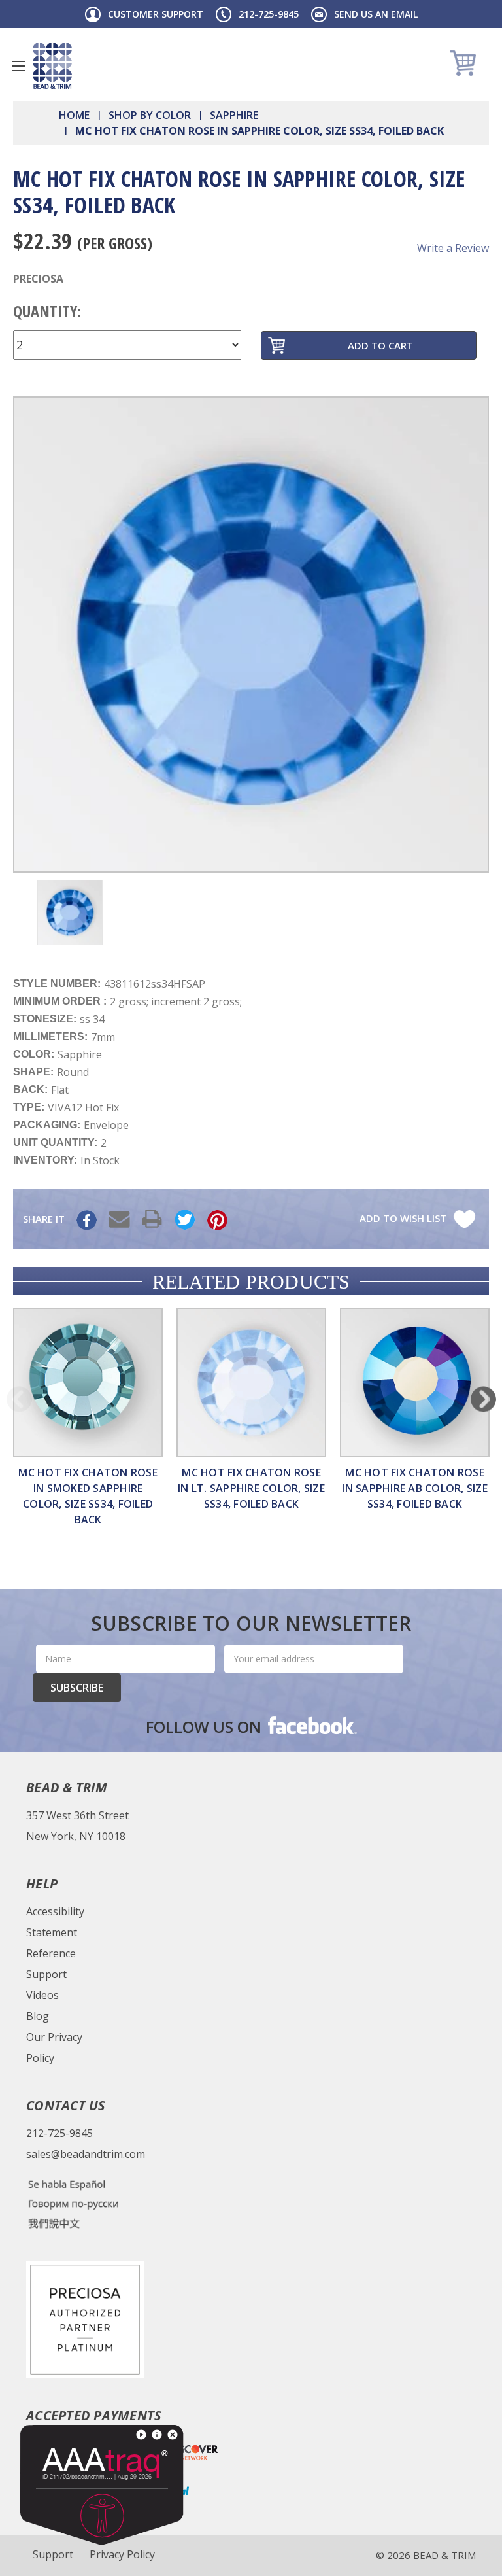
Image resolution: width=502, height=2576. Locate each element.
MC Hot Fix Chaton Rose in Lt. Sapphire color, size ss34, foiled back (251, 1488)
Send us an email (376, 14)
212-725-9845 (269, 14)
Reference (51, 1953)
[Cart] (464, 62)
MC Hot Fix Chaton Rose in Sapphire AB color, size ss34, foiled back (415, 1488)
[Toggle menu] (18, 66)
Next (483, 1399)
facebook (311, 1725)
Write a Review (453, 248)
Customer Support (156, 14)
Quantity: (47, 311)
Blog (38, 2016)
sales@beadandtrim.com (86, 2154)
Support (46, 1974)
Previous (19, 1399)
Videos (42, 1995)
